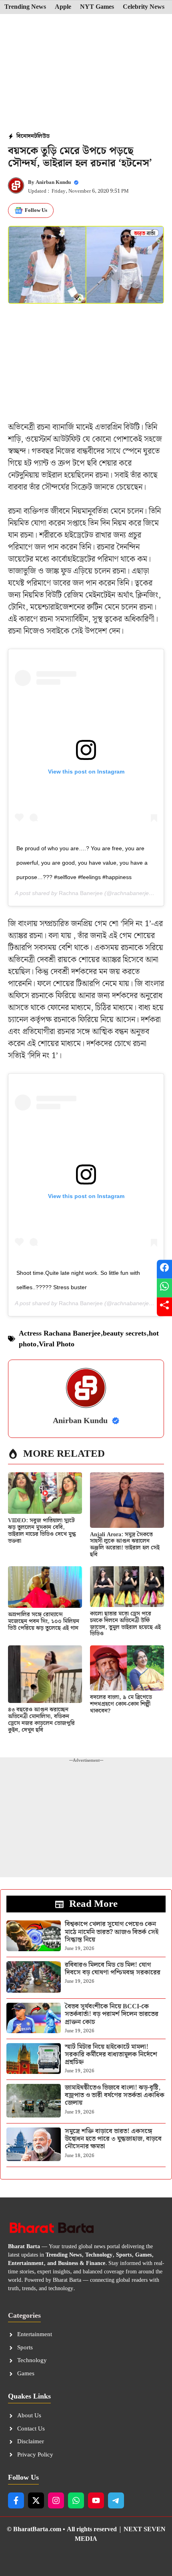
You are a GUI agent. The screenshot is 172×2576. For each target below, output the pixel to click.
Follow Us (36, 210)
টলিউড (42, 136)
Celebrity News (144, 7)
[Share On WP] (164, 1288)
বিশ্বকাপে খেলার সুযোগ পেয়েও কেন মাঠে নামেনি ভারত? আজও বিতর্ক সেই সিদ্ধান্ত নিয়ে (112, 1932)
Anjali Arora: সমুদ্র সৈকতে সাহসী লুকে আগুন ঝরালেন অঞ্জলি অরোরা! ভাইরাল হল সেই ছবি (125, 1545)
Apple (63, 7)
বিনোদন (25, 136)
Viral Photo (57, 1344)
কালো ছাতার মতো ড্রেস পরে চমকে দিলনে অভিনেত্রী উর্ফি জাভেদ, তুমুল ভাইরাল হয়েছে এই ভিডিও (125, 1624)
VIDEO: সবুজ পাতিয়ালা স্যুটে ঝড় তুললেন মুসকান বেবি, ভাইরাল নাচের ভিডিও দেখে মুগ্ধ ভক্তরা (42, 1531)
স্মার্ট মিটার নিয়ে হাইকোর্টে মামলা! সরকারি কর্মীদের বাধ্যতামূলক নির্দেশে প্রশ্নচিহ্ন (111, 2055)
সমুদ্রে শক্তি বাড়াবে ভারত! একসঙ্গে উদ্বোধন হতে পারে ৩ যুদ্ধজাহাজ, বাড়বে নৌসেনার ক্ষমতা (113, 2139)
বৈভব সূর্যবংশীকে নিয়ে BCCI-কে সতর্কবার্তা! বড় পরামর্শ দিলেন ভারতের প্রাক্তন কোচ (112, 2014)
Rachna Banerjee (81, 893)
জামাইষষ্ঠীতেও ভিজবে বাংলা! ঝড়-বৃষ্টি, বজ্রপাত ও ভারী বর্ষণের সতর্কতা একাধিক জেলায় (115, 2095)
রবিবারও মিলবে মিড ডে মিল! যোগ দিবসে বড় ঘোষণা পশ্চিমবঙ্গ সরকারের (113, 1969)
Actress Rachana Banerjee (60, 1333)
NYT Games (97, 7)
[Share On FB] (164, 1269)
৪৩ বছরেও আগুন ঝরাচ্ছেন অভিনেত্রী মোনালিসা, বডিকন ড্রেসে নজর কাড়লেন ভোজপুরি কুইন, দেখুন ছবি (41, 1720)
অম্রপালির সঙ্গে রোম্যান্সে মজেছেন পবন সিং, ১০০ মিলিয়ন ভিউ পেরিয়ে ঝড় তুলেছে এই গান (44, 1621)
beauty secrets (125, 1333)
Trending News (25, 7)
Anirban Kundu (53, 182)
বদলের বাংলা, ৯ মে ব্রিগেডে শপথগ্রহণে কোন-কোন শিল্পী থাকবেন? (121, 1704)
